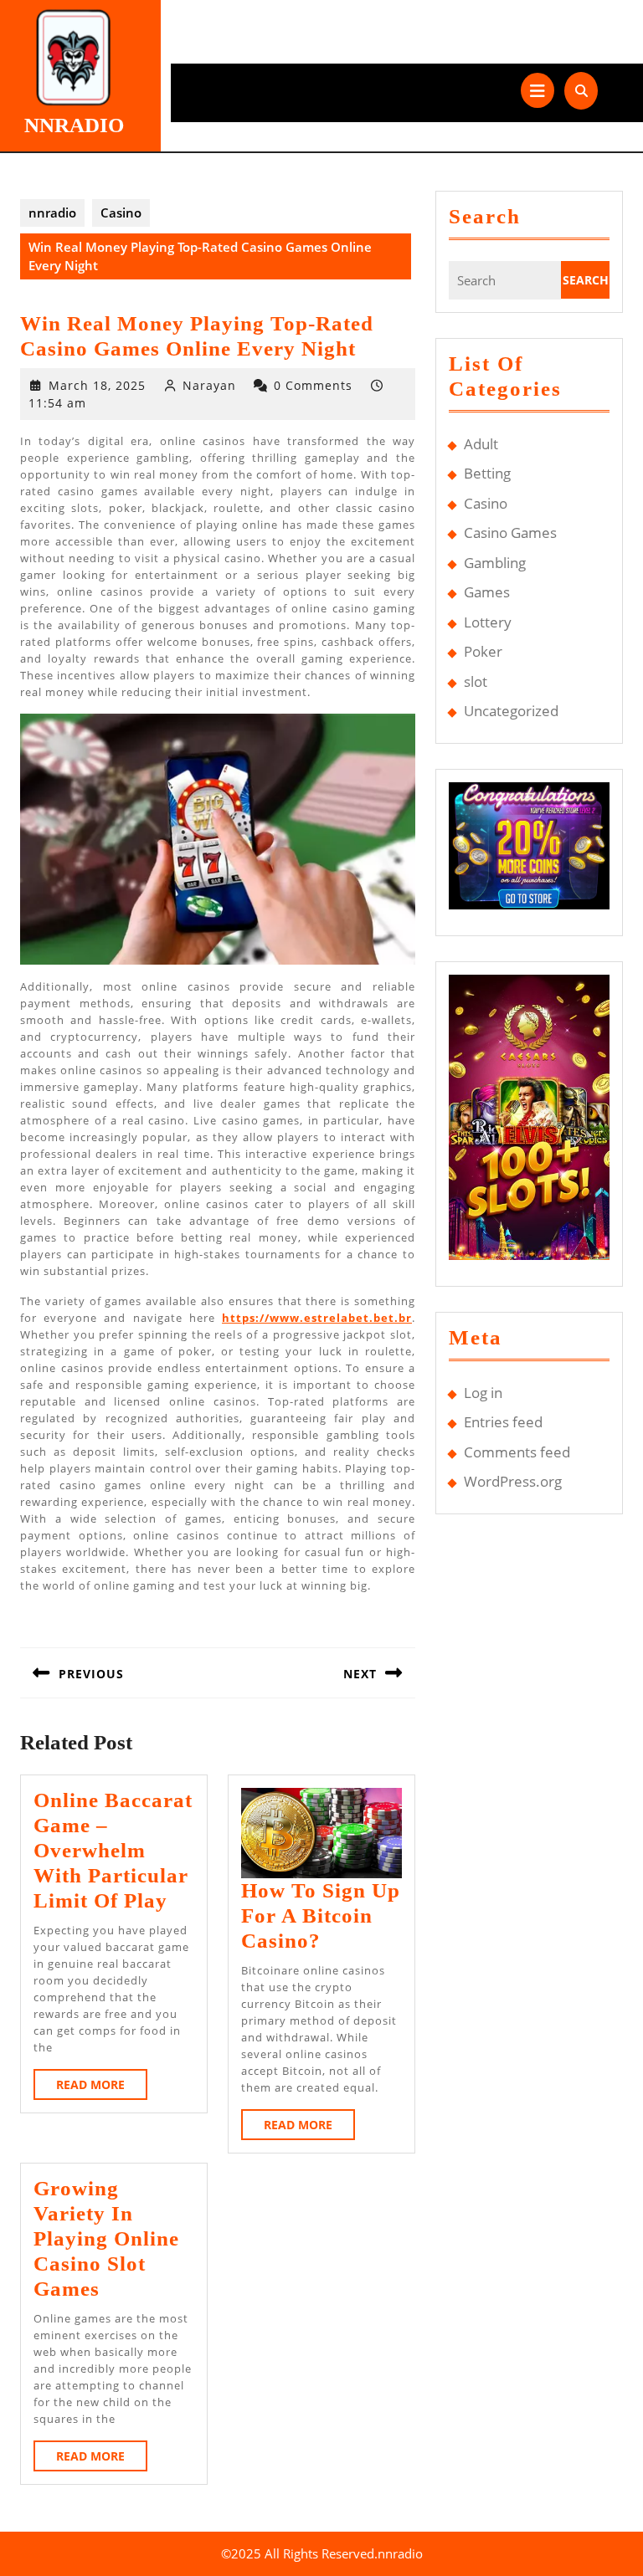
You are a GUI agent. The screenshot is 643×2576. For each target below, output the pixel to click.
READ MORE (102, 2088)
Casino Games (510, 533)
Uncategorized (511, 711)
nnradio (74, 125)
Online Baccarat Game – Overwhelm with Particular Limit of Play (113, 1850)
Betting (487, 473)
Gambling (495, 563)
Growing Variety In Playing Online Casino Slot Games (106, 2238)
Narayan (209, 385)
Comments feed (517, 1452)
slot (476, 681)
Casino (121, 213)
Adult (481, 444)
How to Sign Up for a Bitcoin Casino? (321, 1915)
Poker (483, 651)
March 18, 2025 (97, 385)
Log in (483, 1393)
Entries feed (503, 1422)
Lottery (488, 622)
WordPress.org (513, 1481)
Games (487, 592)
